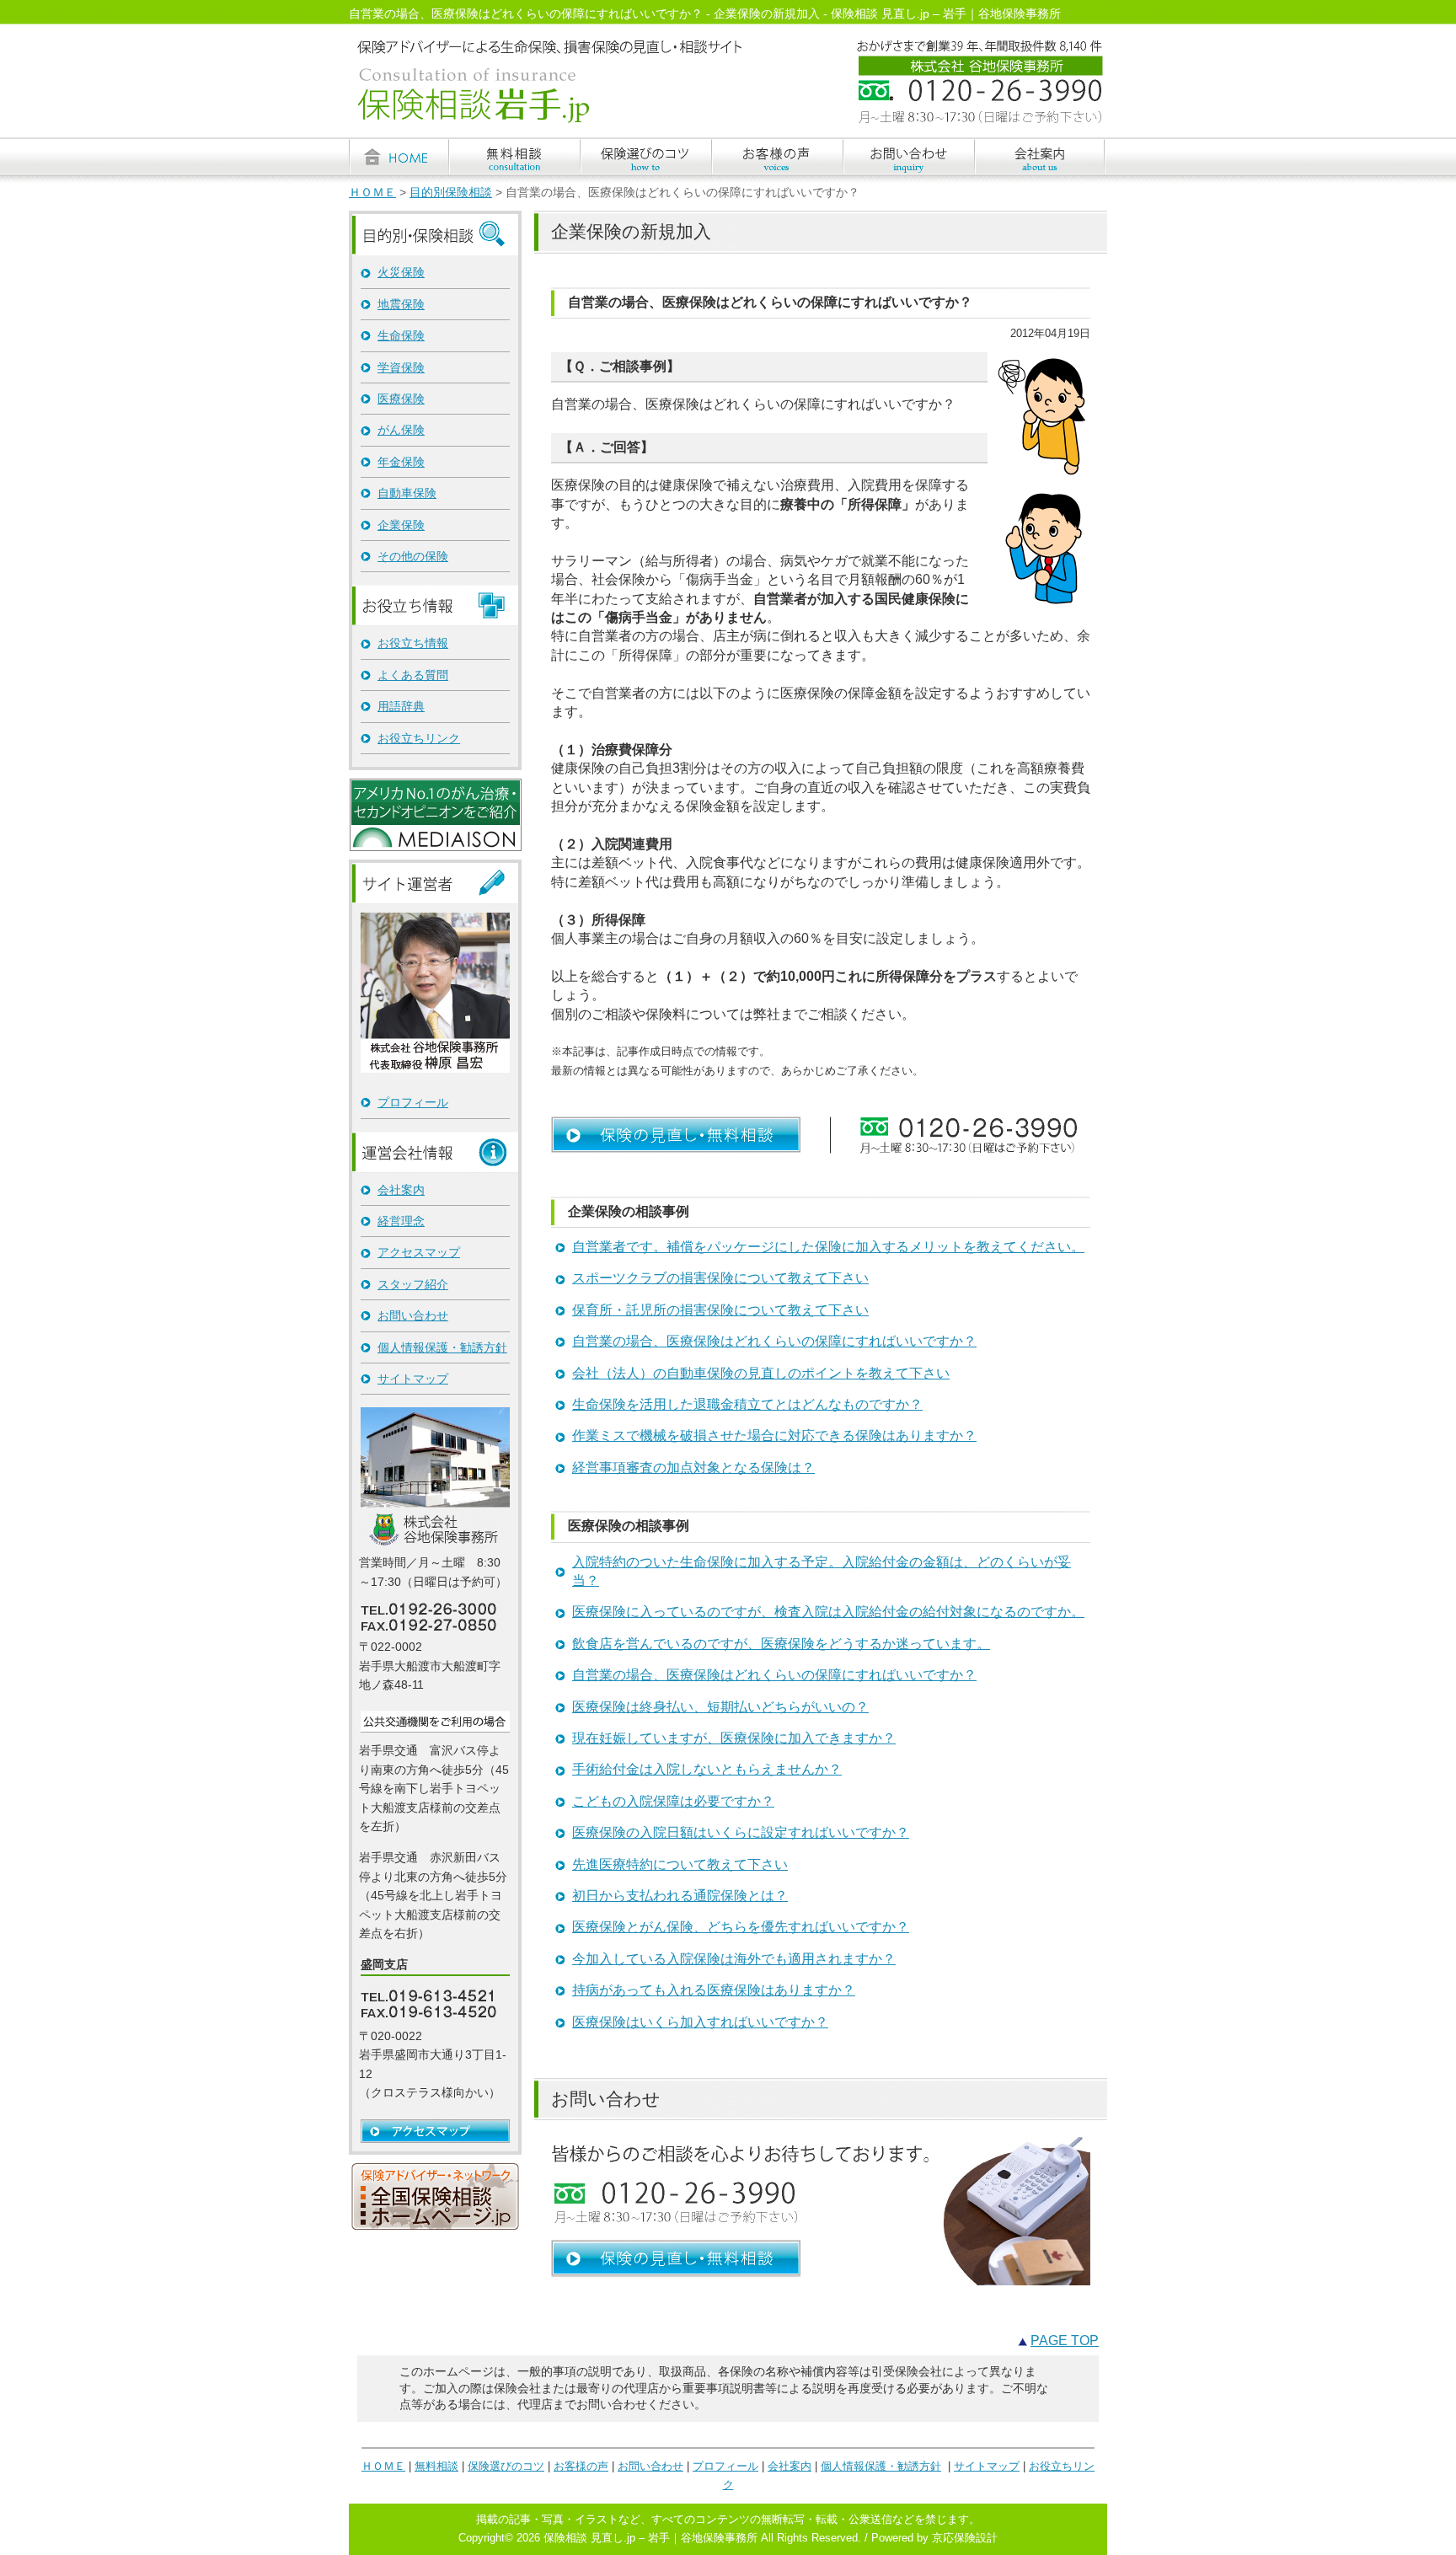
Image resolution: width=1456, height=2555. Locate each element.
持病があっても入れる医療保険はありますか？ (714, 1990)
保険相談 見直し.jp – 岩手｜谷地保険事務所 (650, 2538)
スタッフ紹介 (413, 1284)
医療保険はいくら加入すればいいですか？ (700, 2022)
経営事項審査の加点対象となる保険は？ (693, 1468)
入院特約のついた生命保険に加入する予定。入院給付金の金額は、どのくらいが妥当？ (822, 1571)
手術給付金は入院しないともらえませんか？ (707, 1769)
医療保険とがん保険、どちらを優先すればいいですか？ (741, 1927)
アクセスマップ (419, 1252)
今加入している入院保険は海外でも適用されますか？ (734, 1959)
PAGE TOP (1065, 2341)
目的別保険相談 (451, 193)
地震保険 (401, 304)
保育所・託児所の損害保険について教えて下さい (720, 1310)
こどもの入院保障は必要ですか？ (673, 1801)
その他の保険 (413, 556)
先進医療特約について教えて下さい (680, 1864)
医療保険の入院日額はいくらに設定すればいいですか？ (741, 1832)
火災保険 (401, 272)
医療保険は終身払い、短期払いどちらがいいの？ (720, 1707)
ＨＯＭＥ (372, 193)
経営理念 (401, 1221)
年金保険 (401, 462)
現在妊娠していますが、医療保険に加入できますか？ (734, 1738)
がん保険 (401, 430)
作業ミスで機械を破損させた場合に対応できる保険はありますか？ (774, 1436)
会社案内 (401, 1190)
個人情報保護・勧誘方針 (442, 1347)
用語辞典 (401, 706)
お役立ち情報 (413, 643)
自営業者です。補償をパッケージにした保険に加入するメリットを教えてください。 (828, 1247)
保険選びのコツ (506, 2466)
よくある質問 (413, 675)
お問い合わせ (413, 1315)
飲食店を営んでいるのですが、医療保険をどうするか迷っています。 (781, 1644)
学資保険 (401, 367)
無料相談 (436, 2466)
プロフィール (413, 1102)
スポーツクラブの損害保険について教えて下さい (720, 1278)
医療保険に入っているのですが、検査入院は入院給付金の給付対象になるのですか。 (828, 1612)
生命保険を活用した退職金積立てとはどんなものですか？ (747, 1404)
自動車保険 (407, 493)
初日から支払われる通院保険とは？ (680, 1896)
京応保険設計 (965, 2538)
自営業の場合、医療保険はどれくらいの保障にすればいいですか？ (774, 1341)
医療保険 (401, 399)
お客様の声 (581, 2466)
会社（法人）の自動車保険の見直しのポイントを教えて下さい (761, 1373)
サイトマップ (413, 1379)
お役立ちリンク (419, 738)
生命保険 (401, 335)
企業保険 (401, 525)
